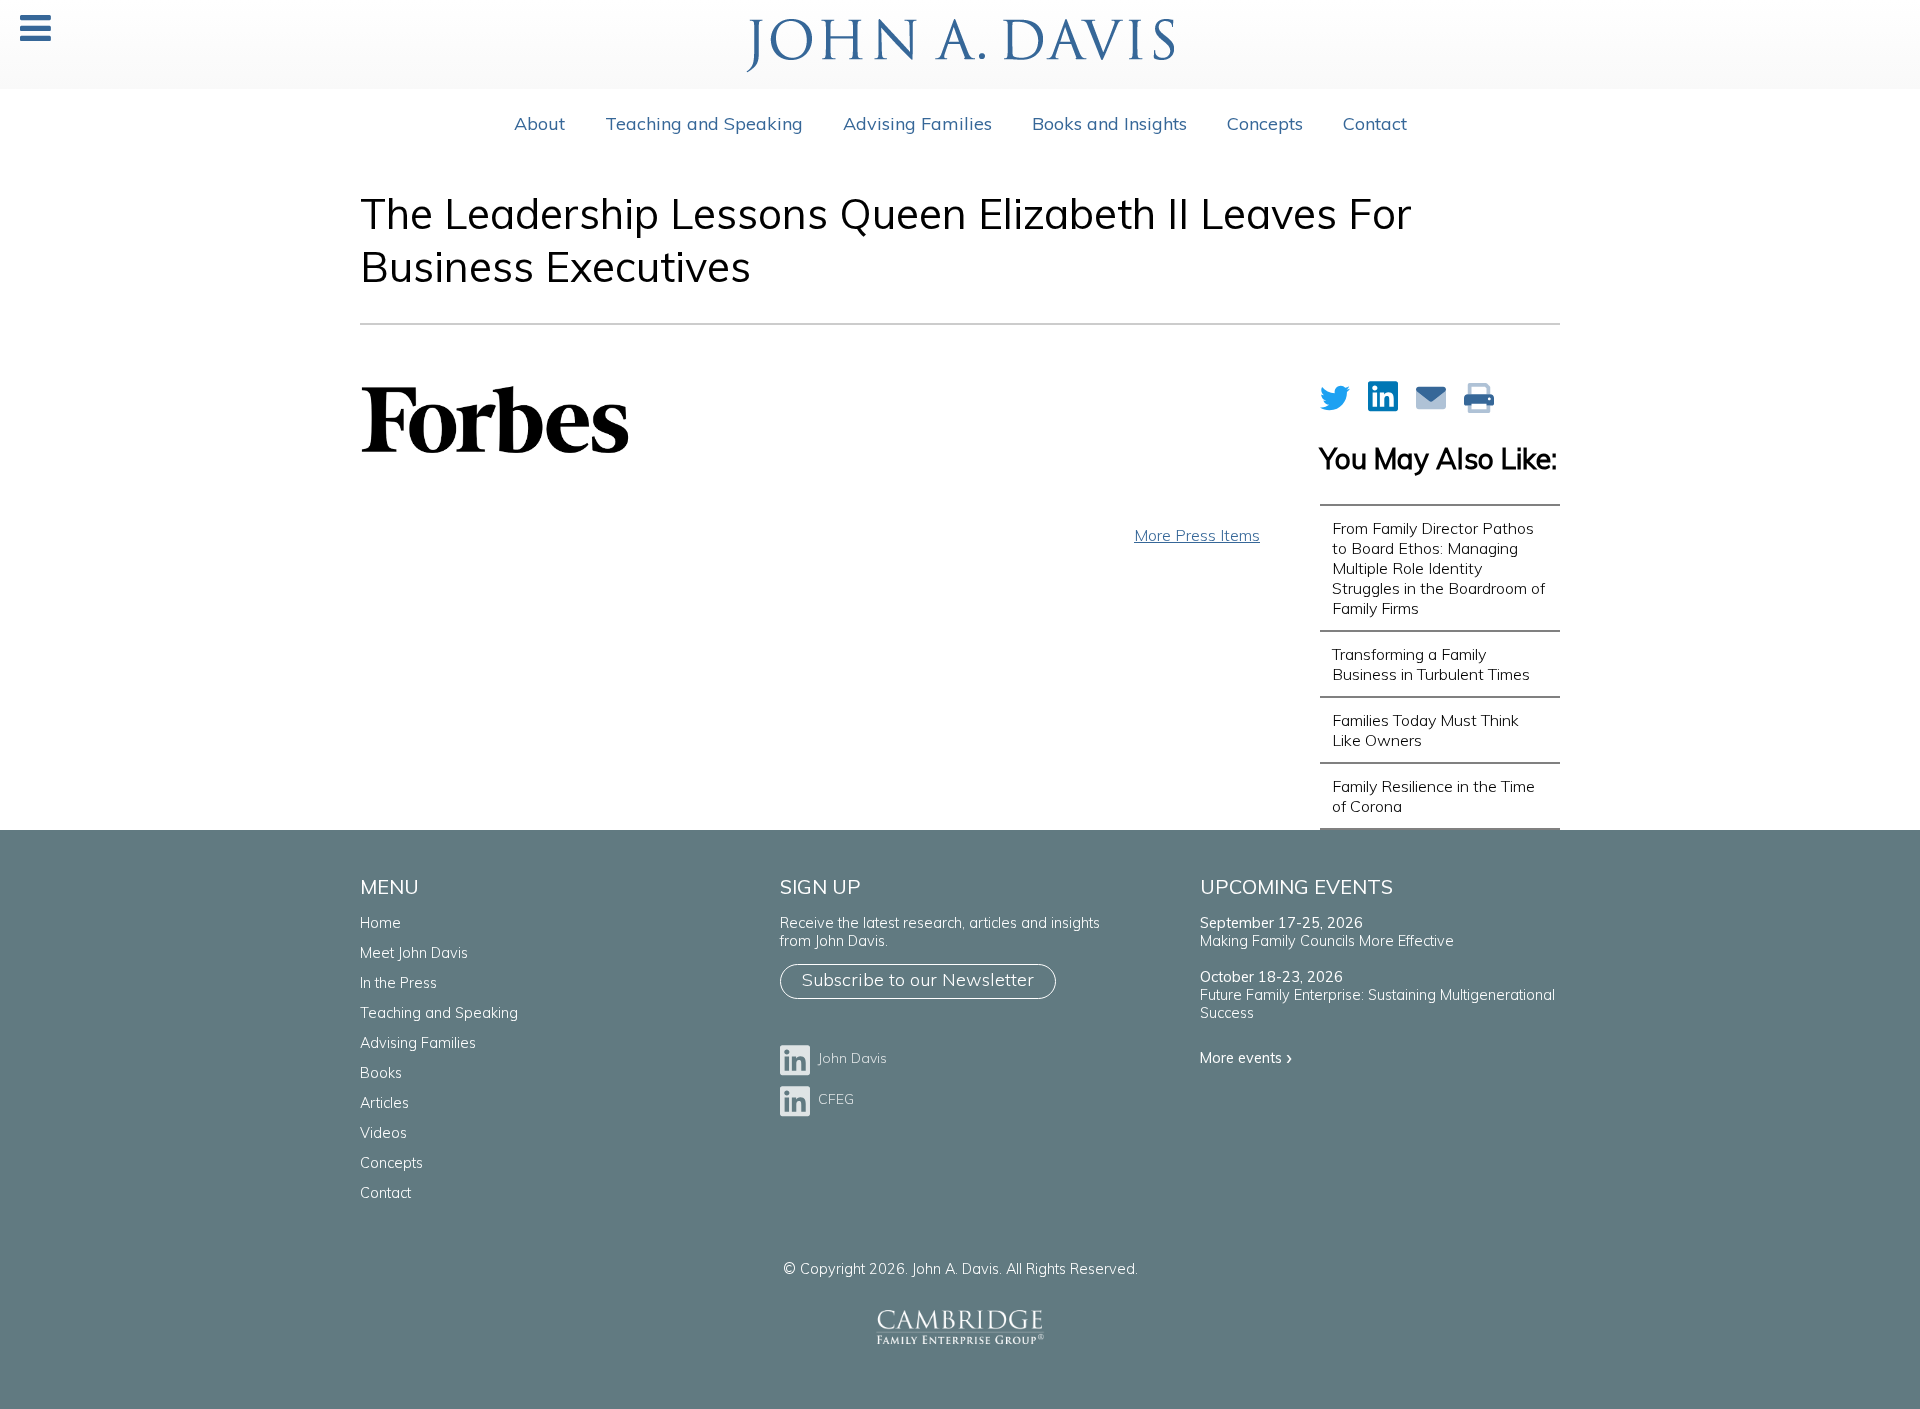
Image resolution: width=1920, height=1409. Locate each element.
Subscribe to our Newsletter (918, 979)
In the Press (398, 983)
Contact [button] (1375, 123)
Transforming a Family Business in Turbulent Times (1431, 664)
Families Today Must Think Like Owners (1425, 730)
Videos (383, 1133)
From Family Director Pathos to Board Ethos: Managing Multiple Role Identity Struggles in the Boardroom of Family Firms (1438, 568)
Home (380, 923)
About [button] (539, 123)
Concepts (391, 1163)
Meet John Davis (414, 953)
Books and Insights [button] (1109, 123)
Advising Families (917, 123)
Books (381, 1073)
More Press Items (1197, 535)
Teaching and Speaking (704, 123)
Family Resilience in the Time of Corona (1433, 796)
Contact (385, 1193)
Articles (384, 1103)
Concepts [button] (1265, 123)
